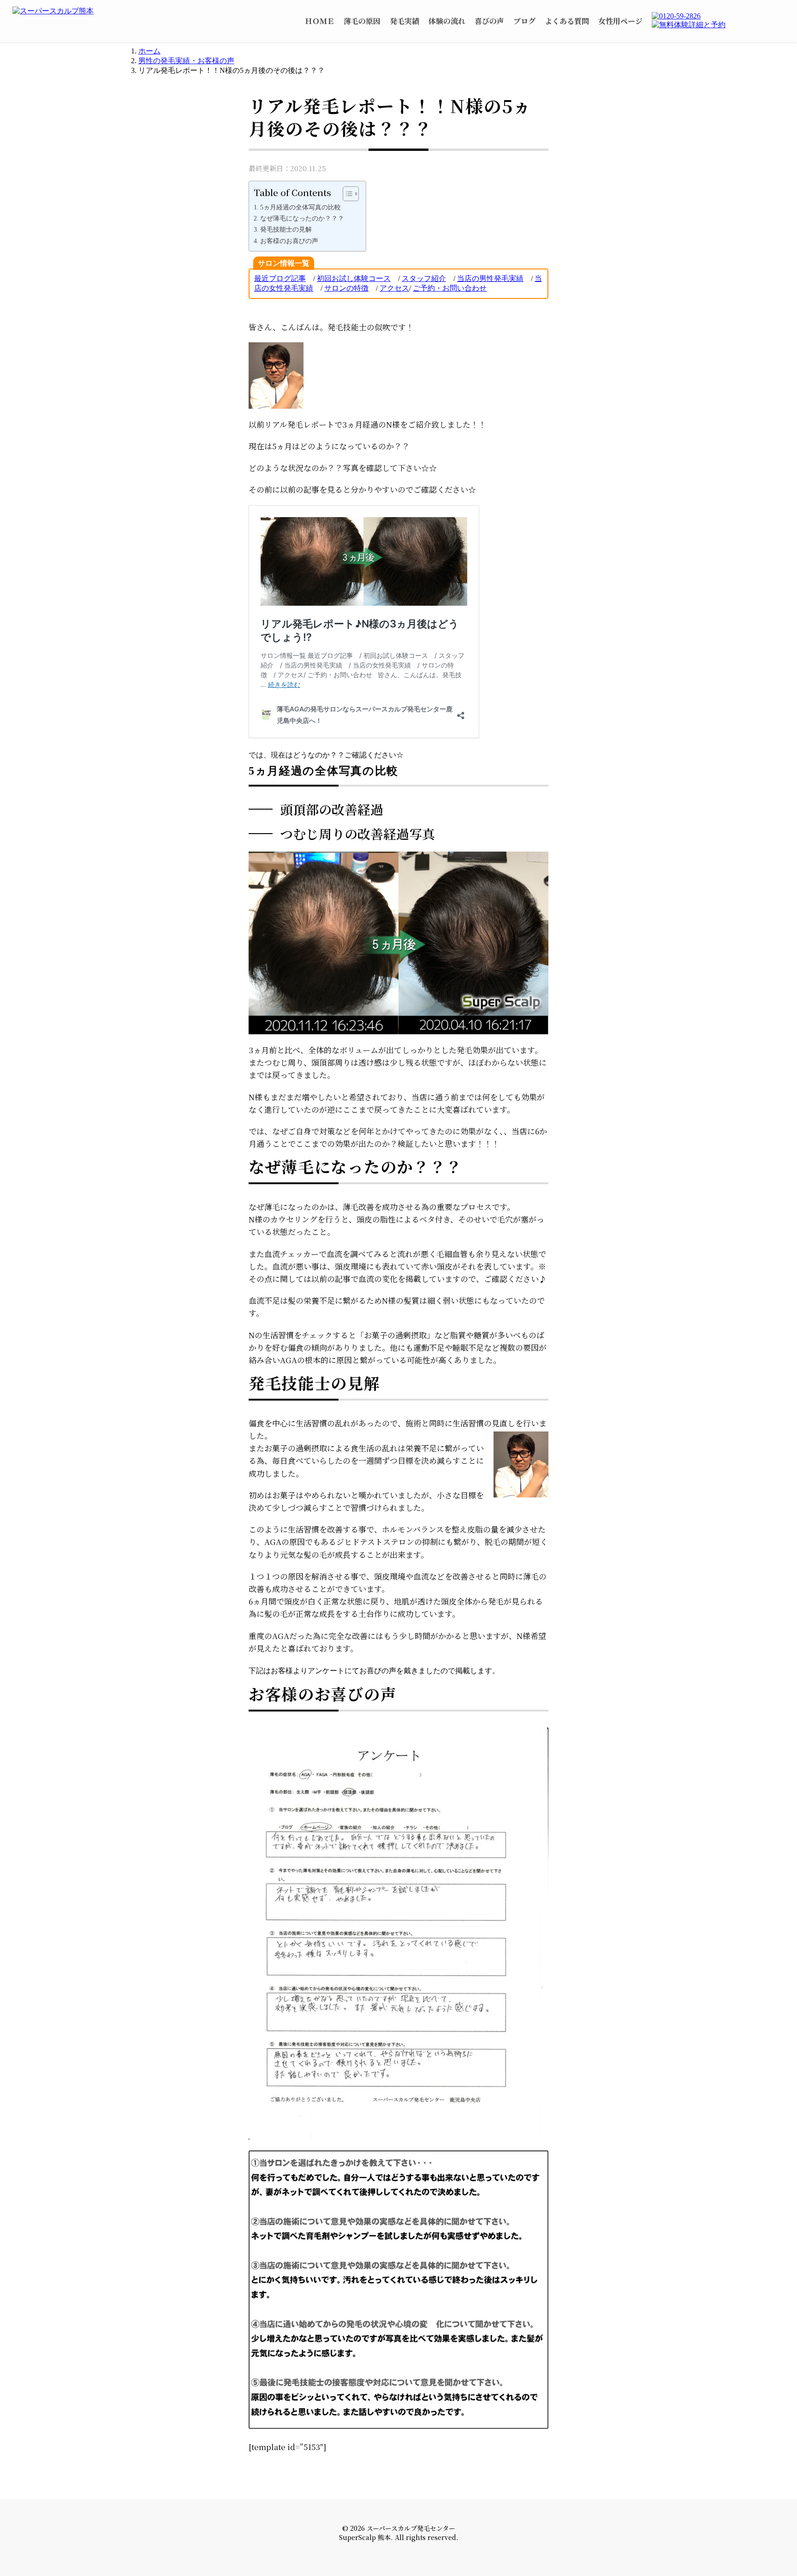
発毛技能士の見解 (286, 229)
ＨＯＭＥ (320, 21)
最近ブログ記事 (280, 278)
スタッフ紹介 (424, 278)
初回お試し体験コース (354, 278)
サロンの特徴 (346, 288)
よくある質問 (567, 21)
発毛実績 (404, 21)
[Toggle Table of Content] (346, 194)
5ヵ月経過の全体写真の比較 (300, 207)
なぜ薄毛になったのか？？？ (302, 218)
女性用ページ (620, 21)
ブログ (524, 21)
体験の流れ (447, 21)
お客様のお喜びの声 (289, 241)
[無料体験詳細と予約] (718, 25)
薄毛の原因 (362, 21)
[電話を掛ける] (718, 16)
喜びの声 (489, 21)
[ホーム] (66, 11)
